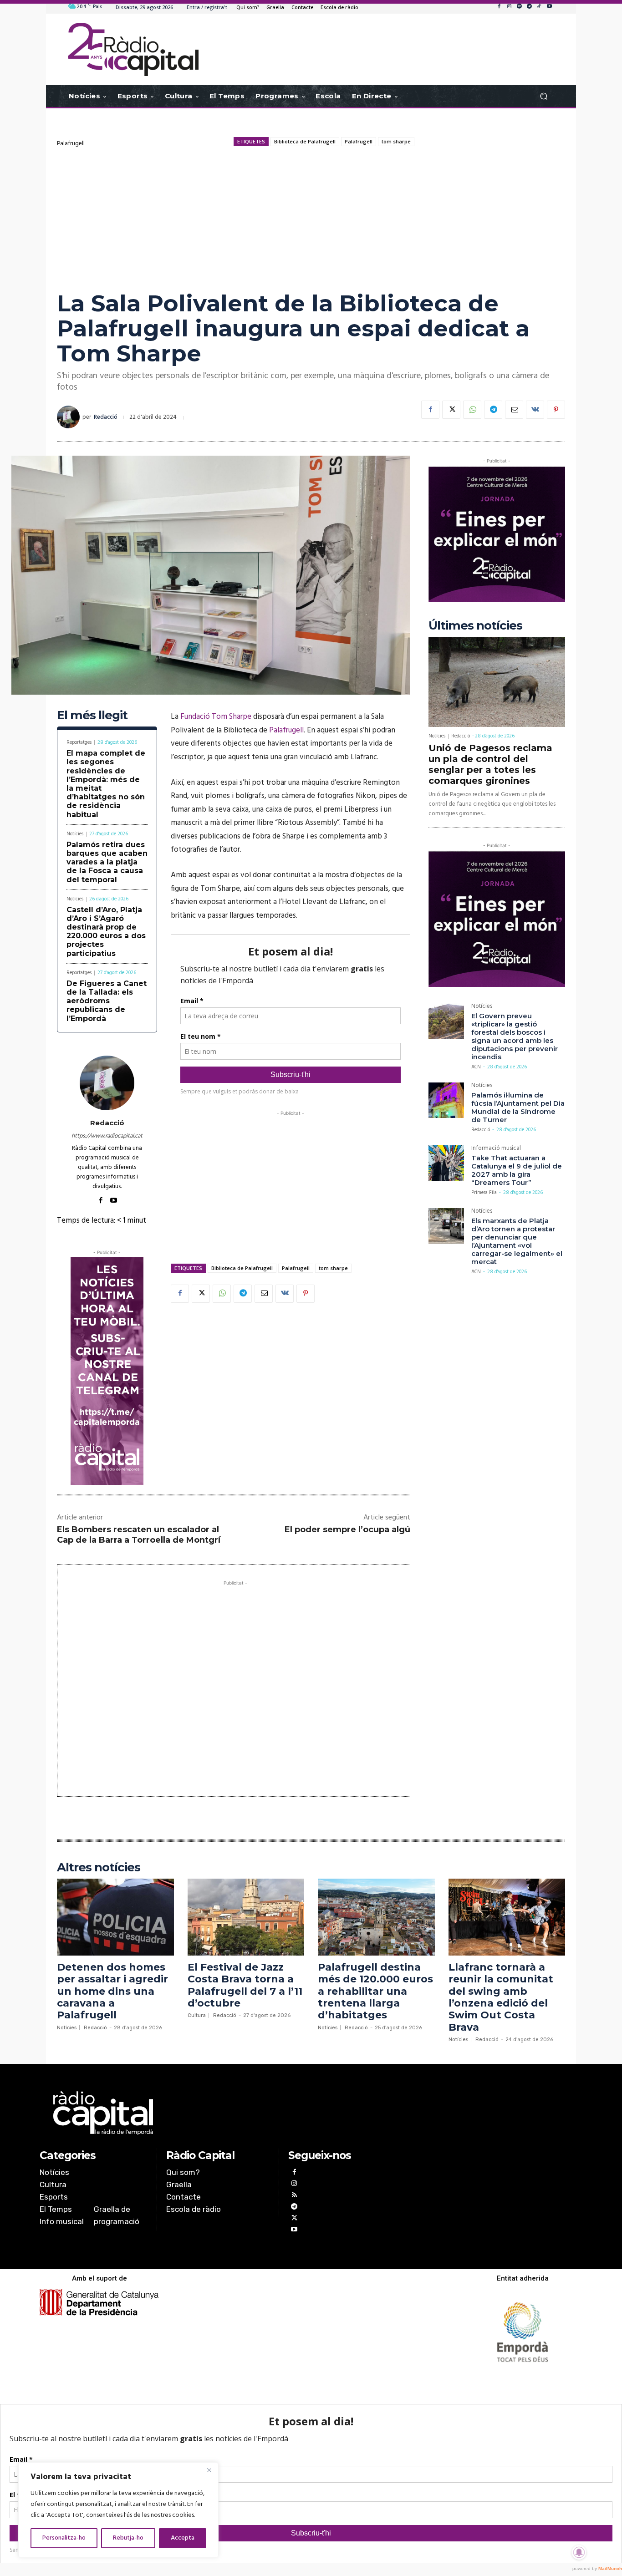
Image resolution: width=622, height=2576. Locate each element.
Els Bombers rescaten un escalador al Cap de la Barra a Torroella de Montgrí (139, 1535)
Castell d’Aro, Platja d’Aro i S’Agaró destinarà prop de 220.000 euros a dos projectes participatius (106, 932)
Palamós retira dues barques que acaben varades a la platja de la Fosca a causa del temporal (107, 862)
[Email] (514, 410)
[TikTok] (539, 7)
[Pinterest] (556, 410)
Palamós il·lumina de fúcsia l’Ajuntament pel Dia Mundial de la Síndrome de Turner (518, 1107)
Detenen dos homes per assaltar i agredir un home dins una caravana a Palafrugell (112, 1991)
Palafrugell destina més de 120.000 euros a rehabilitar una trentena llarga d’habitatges (375, 1991)
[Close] (209, 2470)
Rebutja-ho (128, 2538)
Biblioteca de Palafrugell (305, 141)
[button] (543, 96)
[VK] (535, 410)
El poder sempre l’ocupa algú (347, 1529)
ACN (476, 1067)
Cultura (197, 2015)
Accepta (183, 2538)
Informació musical (496, 1149)
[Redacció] (70, 417)
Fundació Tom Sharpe (216, 717)
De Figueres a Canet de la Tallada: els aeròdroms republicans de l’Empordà (107, 1001)
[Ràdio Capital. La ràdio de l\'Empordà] (133, 49)
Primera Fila (484, 1193)
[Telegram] (529, 7)
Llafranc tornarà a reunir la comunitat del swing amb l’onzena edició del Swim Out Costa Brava (501, 1997)
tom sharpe (396, 141)
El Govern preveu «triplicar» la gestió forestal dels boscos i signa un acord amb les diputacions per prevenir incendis (515, 1036)
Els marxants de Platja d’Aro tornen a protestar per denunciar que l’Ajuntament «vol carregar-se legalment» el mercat (517, 1241)
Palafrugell (71, 144)
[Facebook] (499, 7)
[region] (118, 2510)
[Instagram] (509, 7)
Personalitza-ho (64, 2538)
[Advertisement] (311, 218)
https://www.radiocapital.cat (107, 1136)
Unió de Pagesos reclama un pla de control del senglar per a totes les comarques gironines (490, 764)
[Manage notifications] (579, 2552)
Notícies (75, 834)
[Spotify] (519, 7)
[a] (218, 2113)
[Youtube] (549, 7)
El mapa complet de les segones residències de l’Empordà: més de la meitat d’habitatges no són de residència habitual (106, 784)
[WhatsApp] (472, 410)
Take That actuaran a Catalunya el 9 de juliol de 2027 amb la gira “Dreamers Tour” (517, 1170)
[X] (451, 410)
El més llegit (92, 715)
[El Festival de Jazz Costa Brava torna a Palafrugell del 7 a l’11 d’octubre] (246, 1917)
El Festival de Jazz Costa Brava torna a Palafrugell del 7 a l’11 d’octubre (245, 1985)
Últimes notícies (475, 626)
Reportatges (79, 743)
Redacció (106, 417)
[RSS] (294, 2196)
